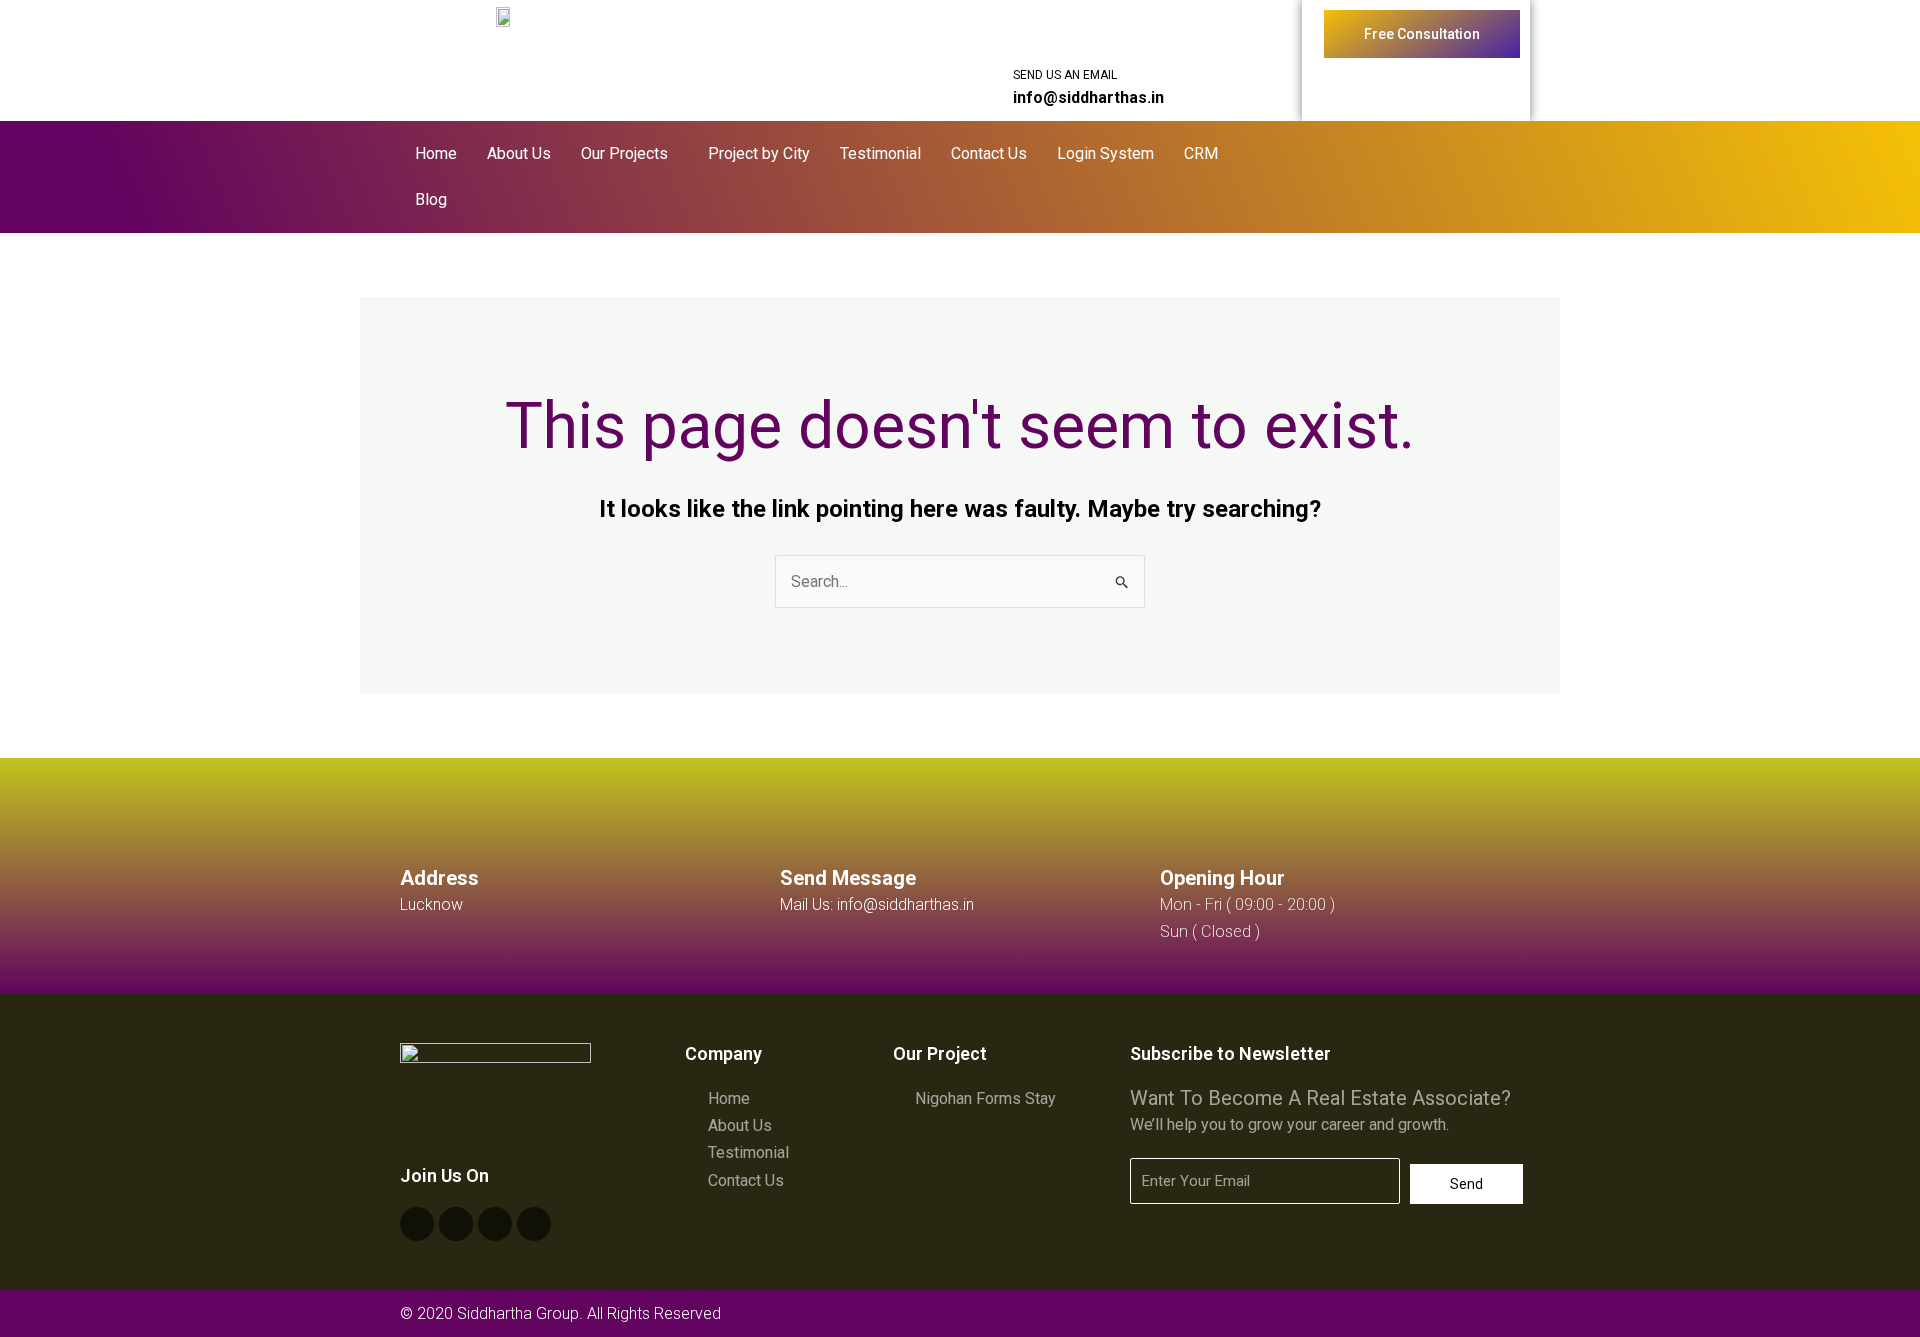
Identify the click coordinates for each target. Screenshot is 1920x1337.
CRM (1201, 153)
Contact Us (989, 153)
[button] (629, 154)
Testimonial (880, 153)
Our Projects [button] (624, 153)
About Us (519, 153)
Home (436, 153)
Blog (431, 199)
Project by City (759, 153)
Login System (1105, 153)
